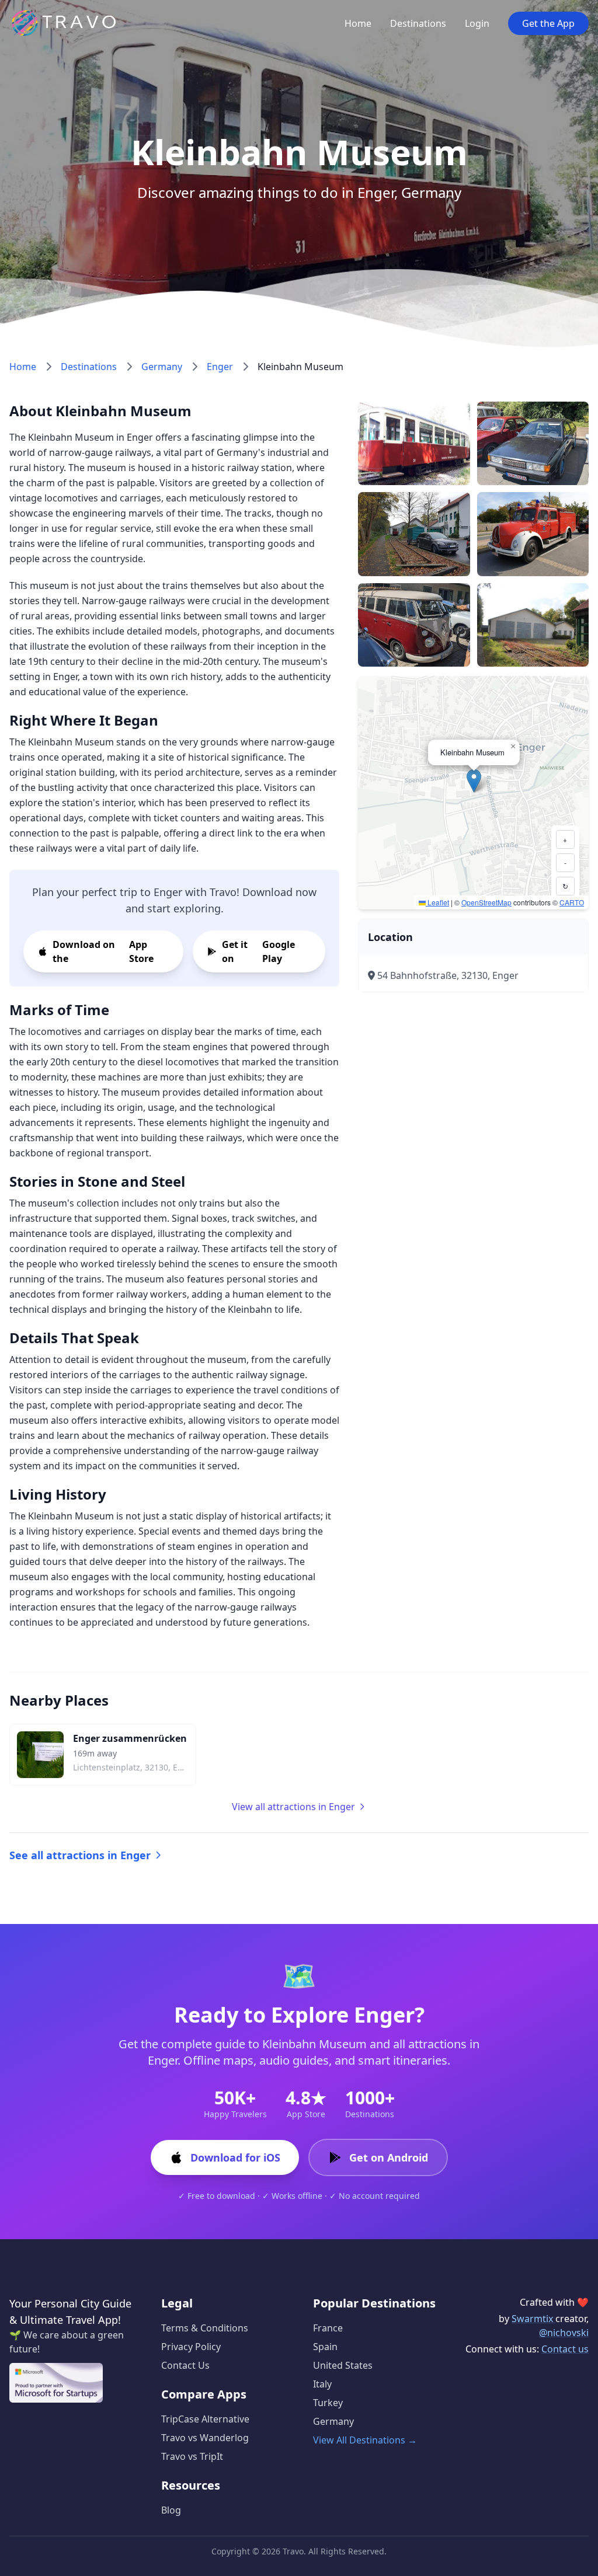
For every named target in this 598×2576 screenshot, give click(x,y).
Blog (171, 2510)
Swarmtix (533, 2319)
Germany (162, 367)
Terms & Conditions (205, 2328)
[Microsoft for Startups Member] (56, 2383)
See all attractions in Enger (80, 1855)
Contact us (565, 2349)
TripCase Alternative (205, 2419)
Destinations (418, 23)
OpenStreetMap (486, 902)
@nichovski (564, 2333)
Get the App (548, 23)
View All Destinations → (365, 2440)
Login (477, 23)
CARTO (572, 902)
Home (358, 23)
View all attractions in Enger (293, 1807)
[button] (474, 781)
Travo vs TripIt (192, 2456)
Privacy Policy (191, 2347)
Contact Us (185, 2365)
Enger (220, 367)
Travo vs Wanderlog (205, 2438)
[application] (473, 793)
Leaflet (437, 902)
